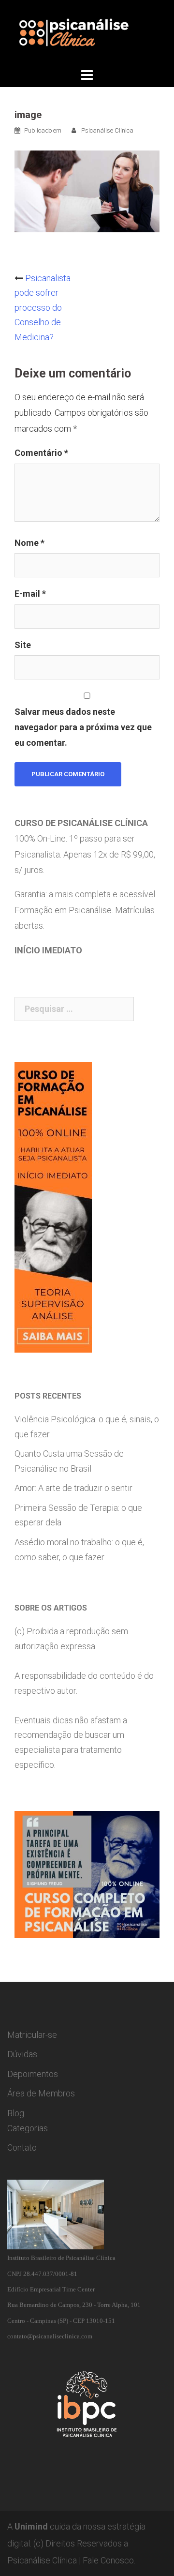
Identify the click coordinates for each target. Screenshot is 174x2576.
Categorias (28, 2128)
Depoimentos (33, 2074)
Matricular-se (32, 2035)
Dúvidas (22, 2054)
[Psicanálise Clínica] (87, 32)
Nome (29, 543)
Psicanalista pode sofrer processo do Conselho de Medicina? (43, 308)
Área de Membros (41, 2093)
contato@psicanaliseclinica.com (50, 2336)
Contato (22, 2147)
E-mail (30, 594)
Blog (16, 2113)
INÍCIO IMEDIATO (48, 950)
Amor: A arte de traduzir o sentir (73, 1488)
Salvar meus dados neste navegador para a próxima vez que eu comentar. (83, 727)
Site (23, 645)
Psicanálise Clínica (107, 130)
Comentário (41, 453)
